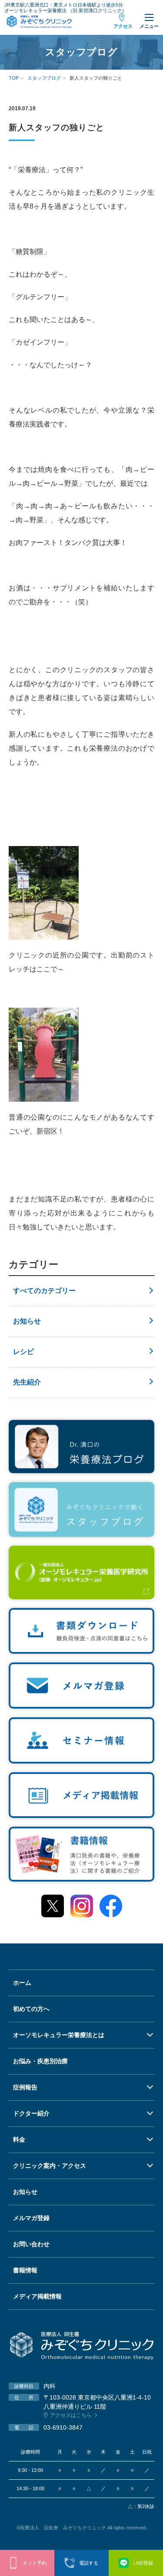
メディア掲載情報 (37, 2296)
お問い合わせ (31, 2244)
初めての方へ (31, 2009)
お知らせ (27, 1321)
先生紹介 (27, 1382)
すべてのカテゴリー (44, 1291)
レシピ (23, 1352)
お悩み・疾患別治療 (40, 2061)
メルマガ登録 (31, 2218)
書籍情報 (25, 2270)
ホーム (22, 1983)
